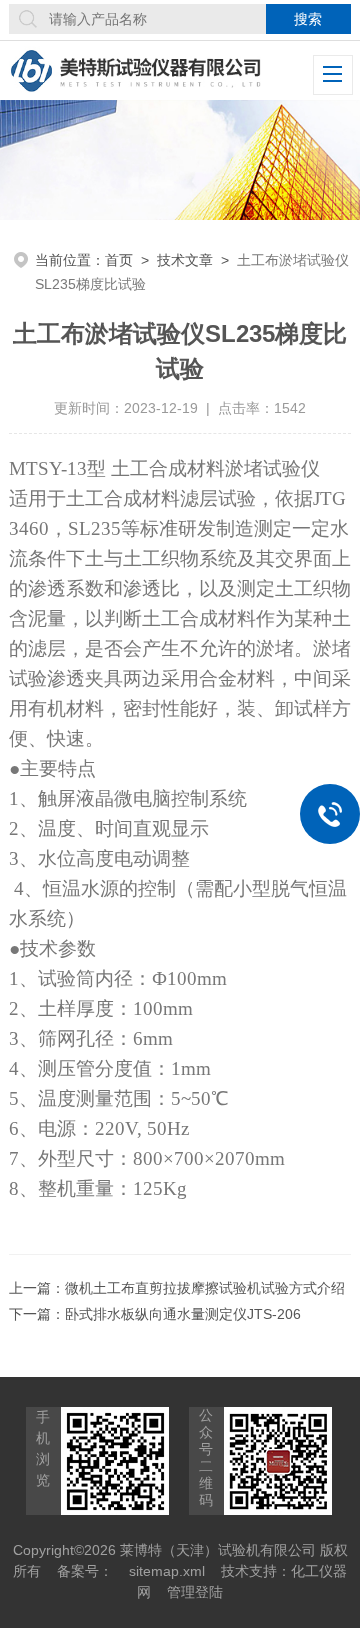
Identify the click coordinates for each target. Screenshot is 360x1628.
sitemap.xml (167, 1571)
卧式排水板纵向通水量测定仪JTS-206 (183, 1314)
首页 (119, 260)
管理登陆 (195, 1592)
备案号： (85, 1571)
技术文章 (185, 260)
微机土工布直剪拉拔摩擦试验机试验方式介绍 (205, 1288)
